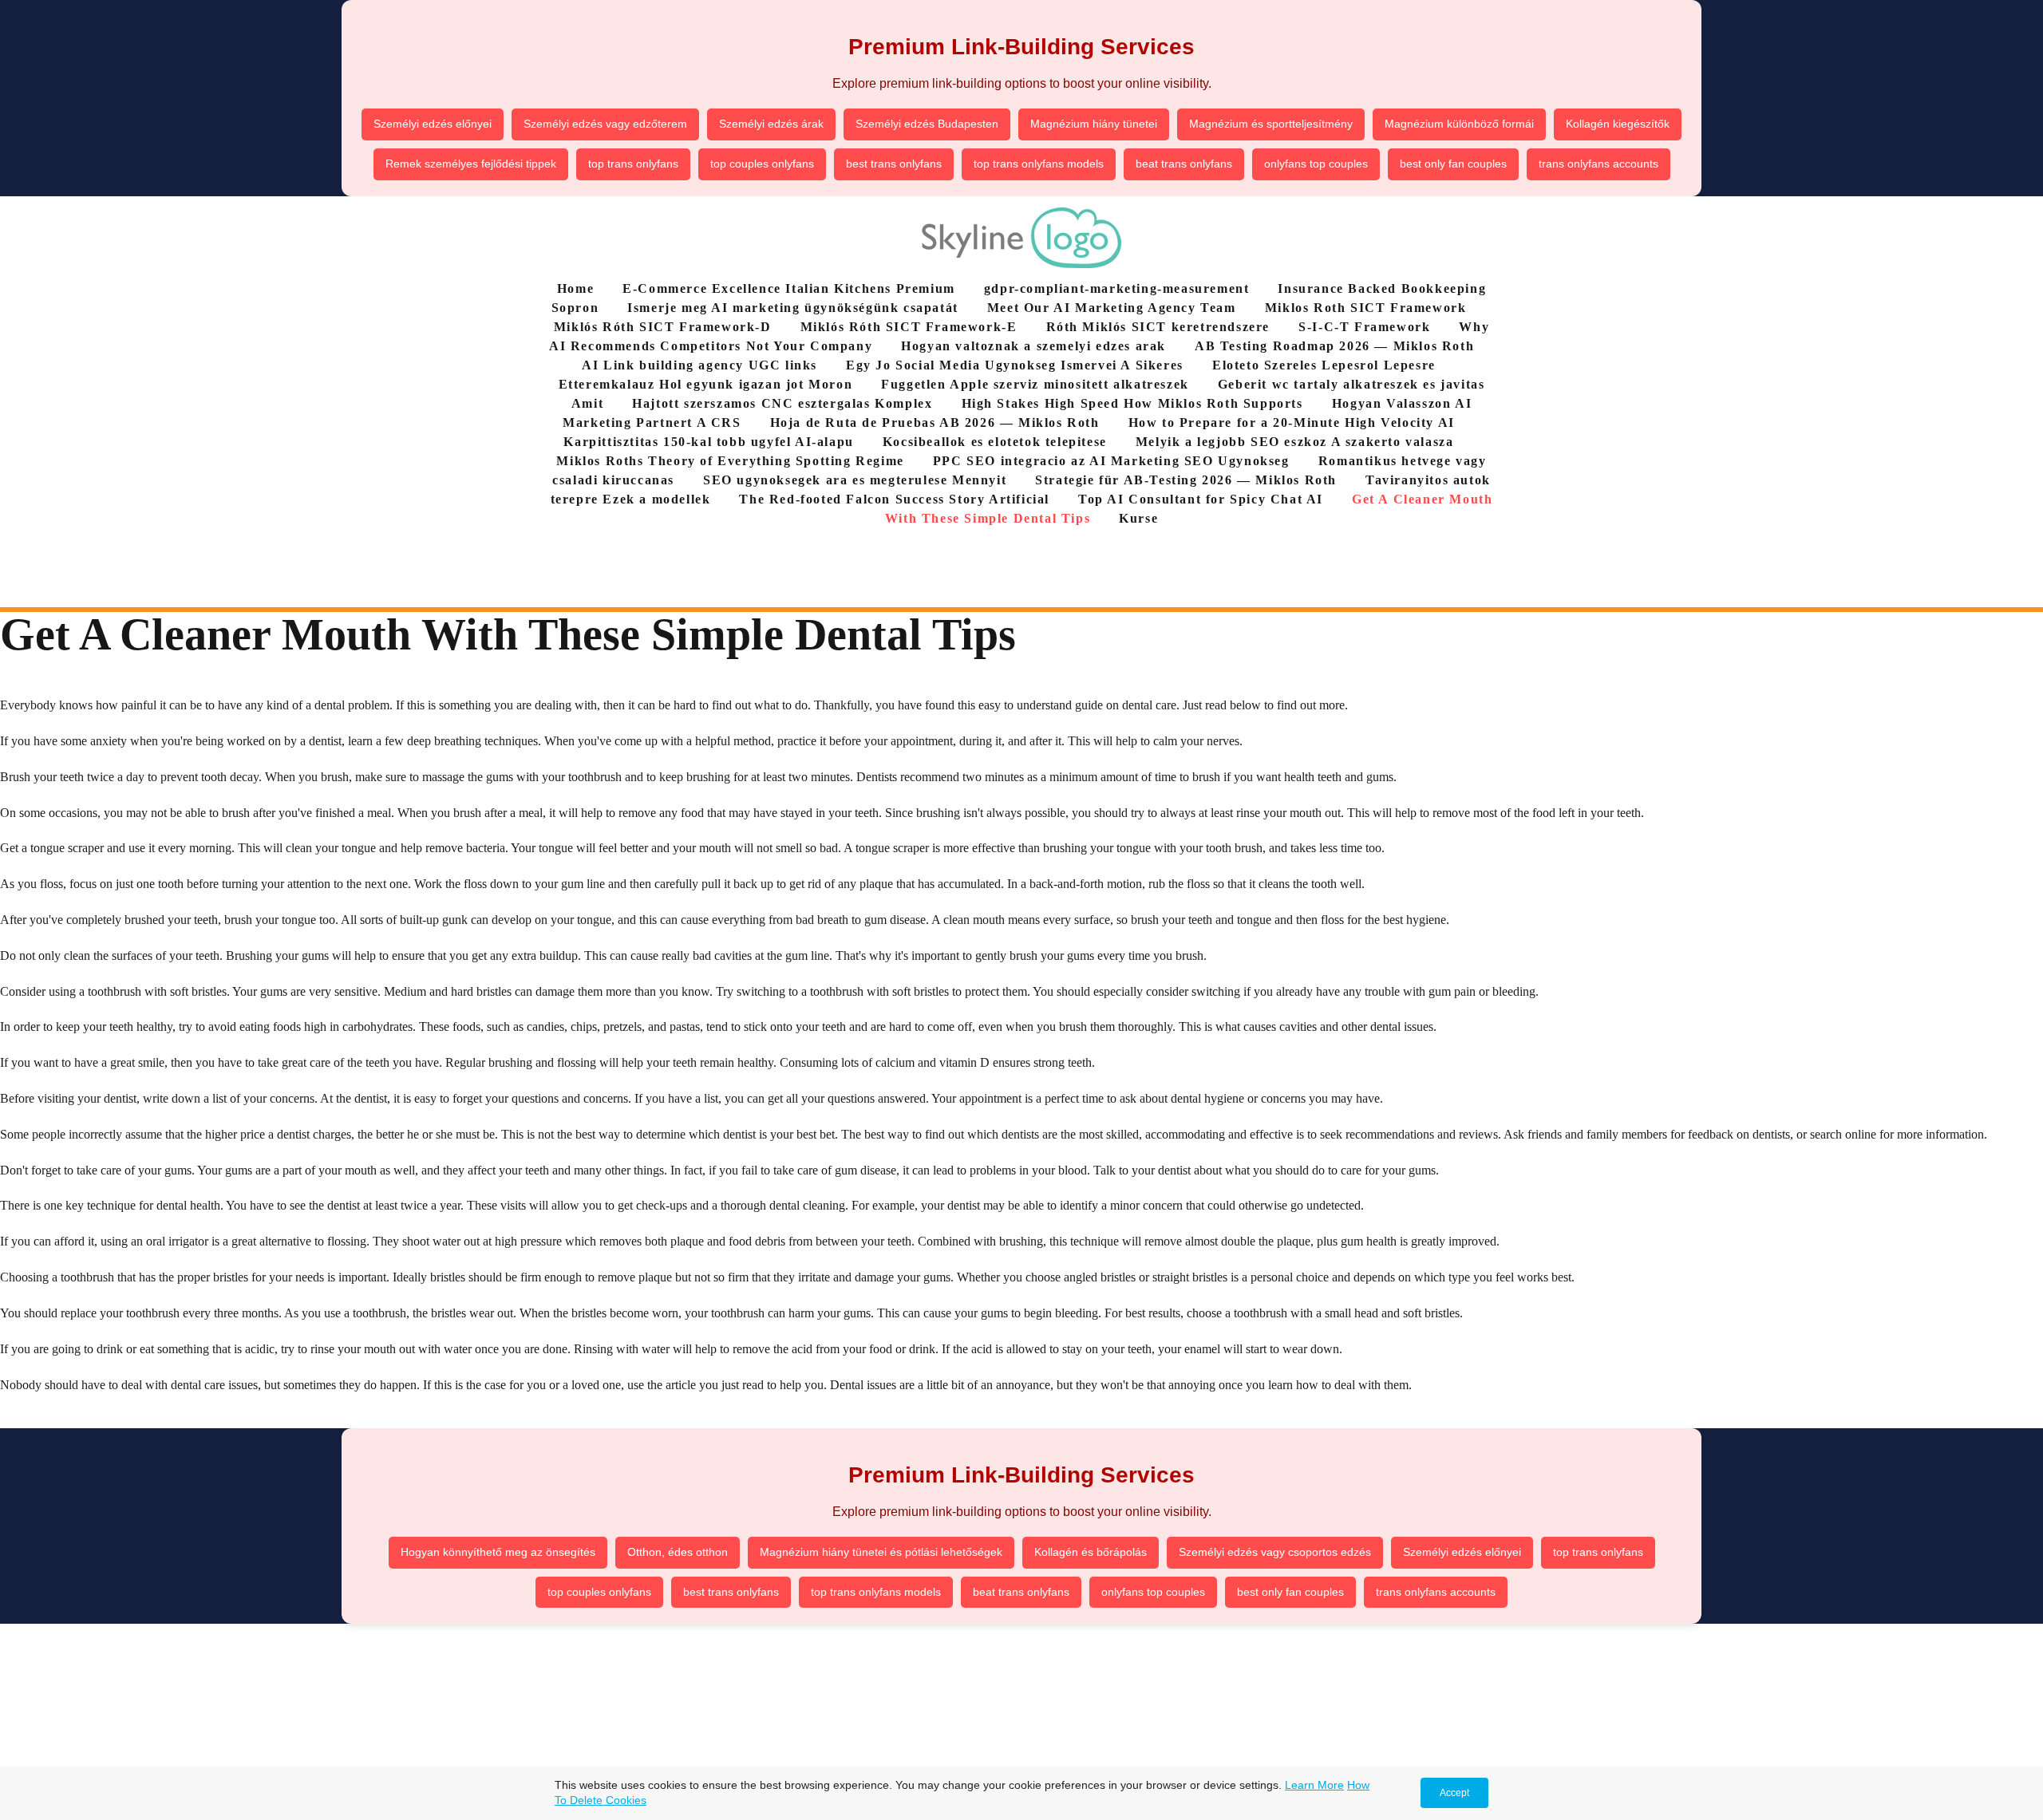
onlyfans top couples (1316, 164)
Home (575, 288)
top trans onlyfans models (1039, 164)
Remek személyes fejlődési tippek (471, 164)
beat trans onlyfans (1184, 164)
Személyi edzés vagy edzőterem (605, 124)
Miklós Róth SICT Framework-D (663, 327)
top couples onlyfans (762, 164)
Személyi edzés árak (771, 124)
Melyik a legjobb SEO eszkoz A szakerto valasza (1295, 442)
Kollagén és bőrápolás (1091, 1552)
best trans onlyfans (894, 164)
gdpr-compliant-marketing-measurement (1117, 288)
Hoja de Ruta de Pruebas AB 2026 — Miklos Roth (935, 422)
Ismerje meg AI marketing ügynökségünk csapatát (793, 308)
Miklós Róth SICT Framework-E (909, 327)
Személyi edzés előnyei (433, 124)
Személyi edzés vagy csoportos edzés (1275, 1552)
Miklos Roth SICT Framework (1366, 308)
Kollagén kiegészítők (1618, 124)
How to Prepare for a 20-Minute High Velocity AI (1292, 422)
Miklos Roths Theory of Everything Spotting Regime (730, 461)
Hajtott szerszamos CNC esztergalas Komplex (782, 403)
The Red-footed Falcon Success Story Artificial (894, 499)
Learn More (1314, 1785)
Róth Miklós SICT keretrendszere (1158, 327)
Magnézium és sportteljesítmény (1271, 124)
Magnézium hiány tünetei (1094, 124)
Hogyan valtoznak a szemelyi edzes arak (1033, 346)
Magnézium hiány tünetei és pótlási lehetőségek (881, 1552)
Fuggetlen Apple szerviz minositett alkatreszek (1035, 384)
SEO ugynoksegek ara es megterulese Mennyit (855, 480)
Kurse (1138, 518)
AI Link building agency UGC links (699, 365)
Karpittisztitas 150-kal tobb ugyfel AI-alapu (708, 442)
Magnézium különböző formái (1459, 124)
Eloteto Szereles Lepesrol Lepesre (1324, 365)
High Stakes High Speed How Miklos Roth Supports (1132, 403)
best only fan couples (1453, 164)
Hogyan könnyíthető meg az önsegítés (498, 1552)
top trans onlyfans (633, 164)
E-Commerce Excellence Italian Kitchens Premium (789, 288)
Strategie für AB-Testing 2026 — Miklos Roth (1186, 480)
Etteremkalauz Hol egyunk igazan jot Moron (706, 384)
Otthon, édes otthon (678, 1552)
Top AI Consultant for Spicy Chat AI (1201, 499)
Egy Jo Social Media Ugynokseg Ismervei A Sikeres (1015, 365)
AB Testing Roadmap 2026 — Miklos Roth (1334, 346)
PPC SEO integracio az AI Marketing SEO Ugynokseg (1111, 461)
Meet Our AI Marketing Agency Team (1112, 308)
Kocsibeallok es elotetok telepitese (995, 442)
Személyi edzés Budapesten (927, 124)
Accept (1454, 1793)
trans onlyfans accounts (1598, 164)
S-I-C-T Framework (1364, 327)
